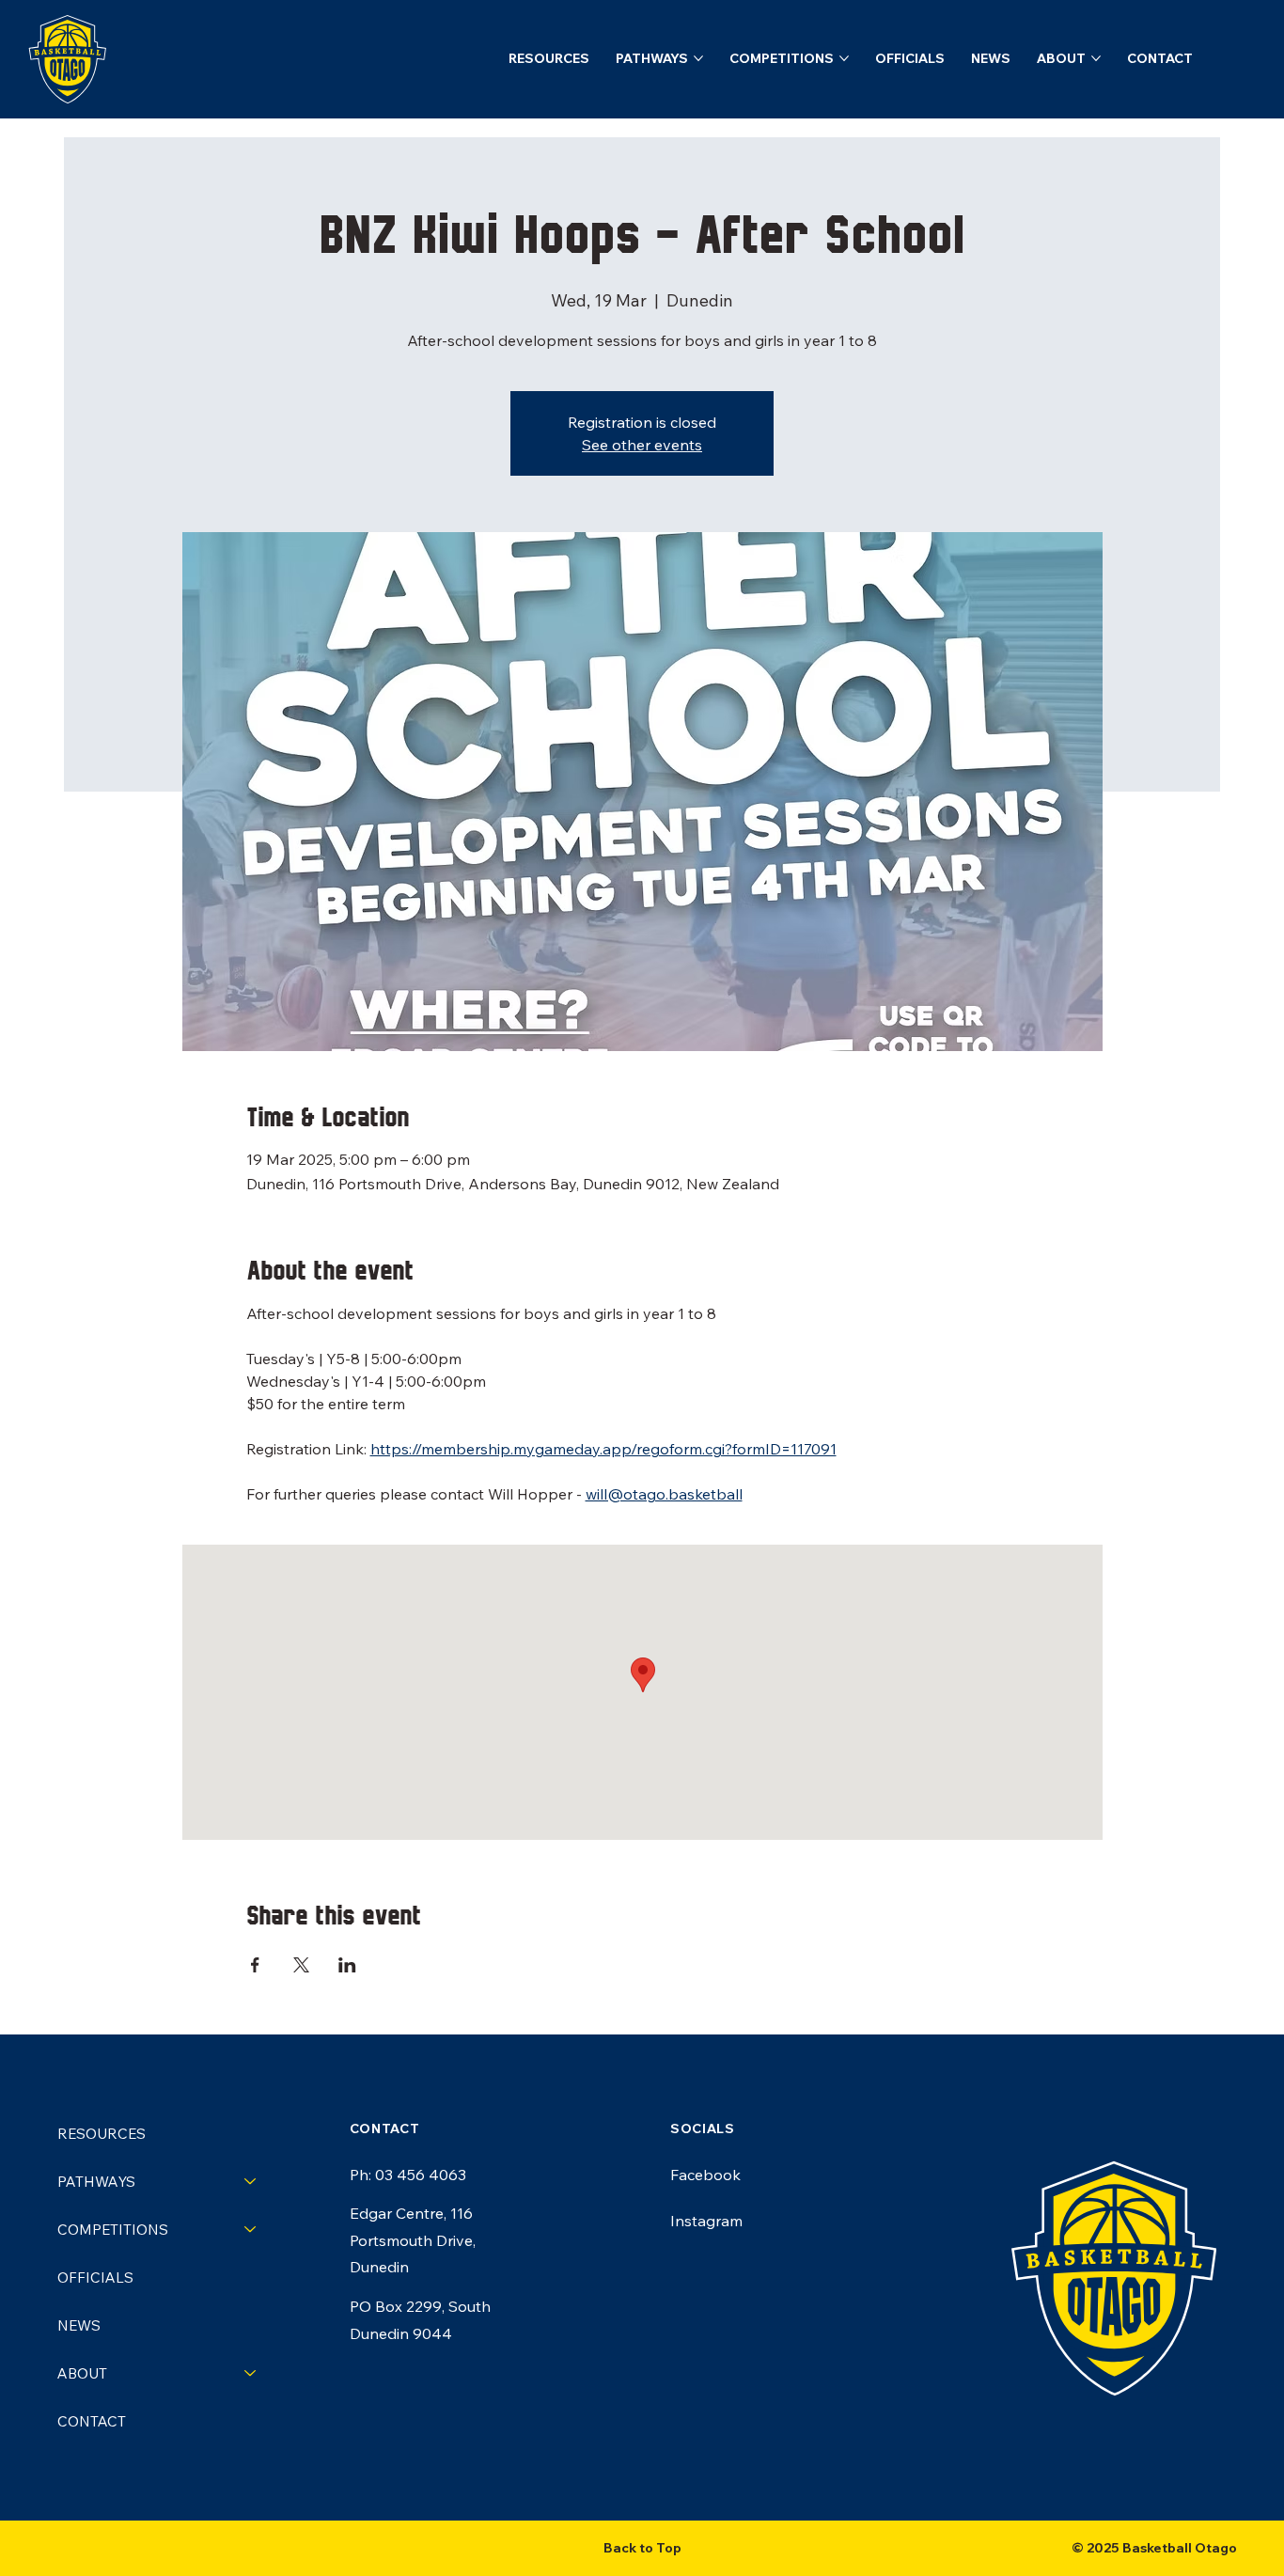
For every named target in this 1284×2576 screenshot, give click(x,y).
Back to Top (642, 2548)
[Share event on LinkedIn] (347, 1965)
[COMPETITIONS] (251, 2230)
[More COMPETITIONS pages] (844, 58)
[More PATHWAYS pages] (698, 58)
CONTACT (92, 2421)
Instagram (706, 2221)
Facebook (705, 2175)
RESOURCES (102, 2134)
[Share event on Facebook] (255, 1965)
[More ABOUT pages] (1096, 58)
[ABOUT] (251, 2373)
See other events (642, 445)
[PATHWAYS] (251, 2182)
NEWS (79, 2325)
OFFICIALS (95, 2278)
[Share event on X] (301, 1965)
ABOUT (82, 2373)
